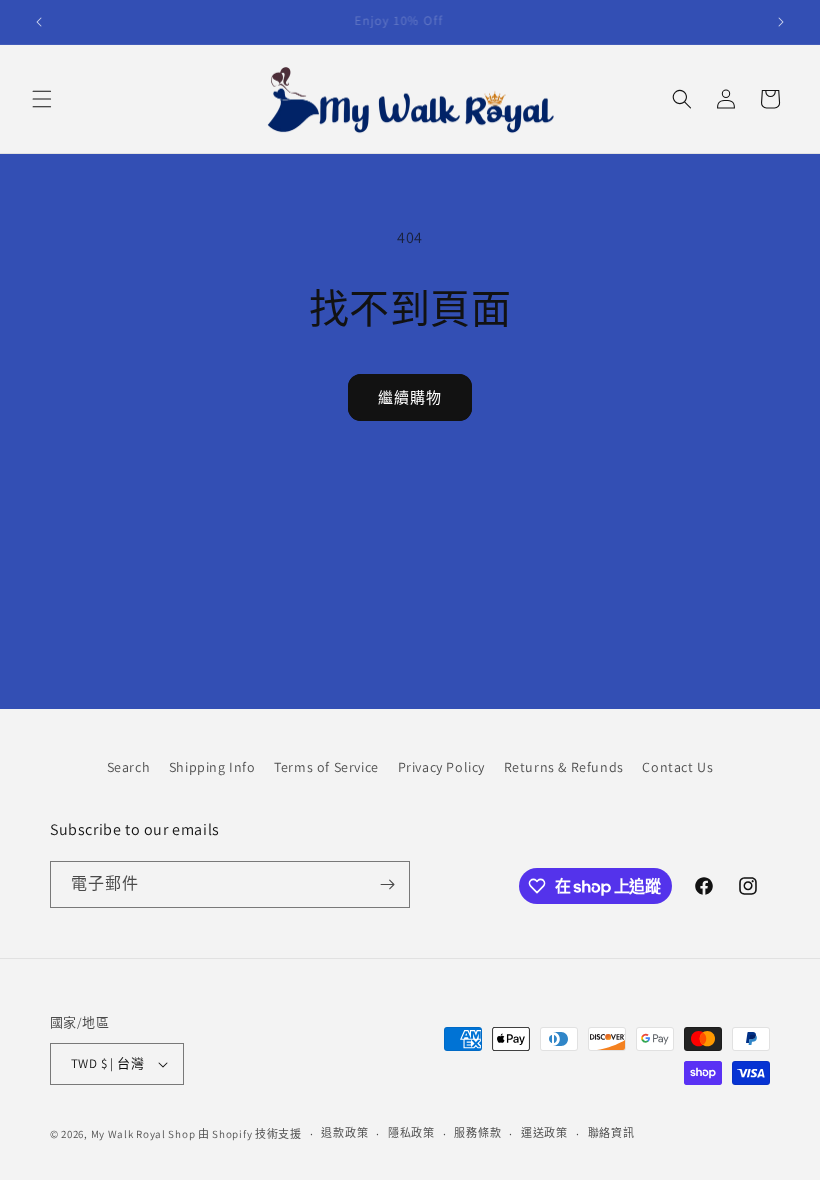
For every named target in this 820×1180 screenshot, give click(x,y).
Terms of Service (326, 767)
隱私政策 (411, 1133)
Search (129, 767)
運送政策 (544, 1133)
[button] (42, 99)
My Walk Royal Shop (143, 1134)
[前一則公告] (39, 22)
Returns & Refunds (564, 767)
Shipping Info (212, 767)
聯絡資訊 (611, 1133)
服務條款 (477, 1133)
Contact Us (677, 767)
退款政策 (344, 1133)
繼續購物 (410, 397)
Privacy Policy (441, 767)
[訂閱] (387, 884)
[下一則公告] (781, 22)
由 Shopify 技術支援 (250, 1134)
